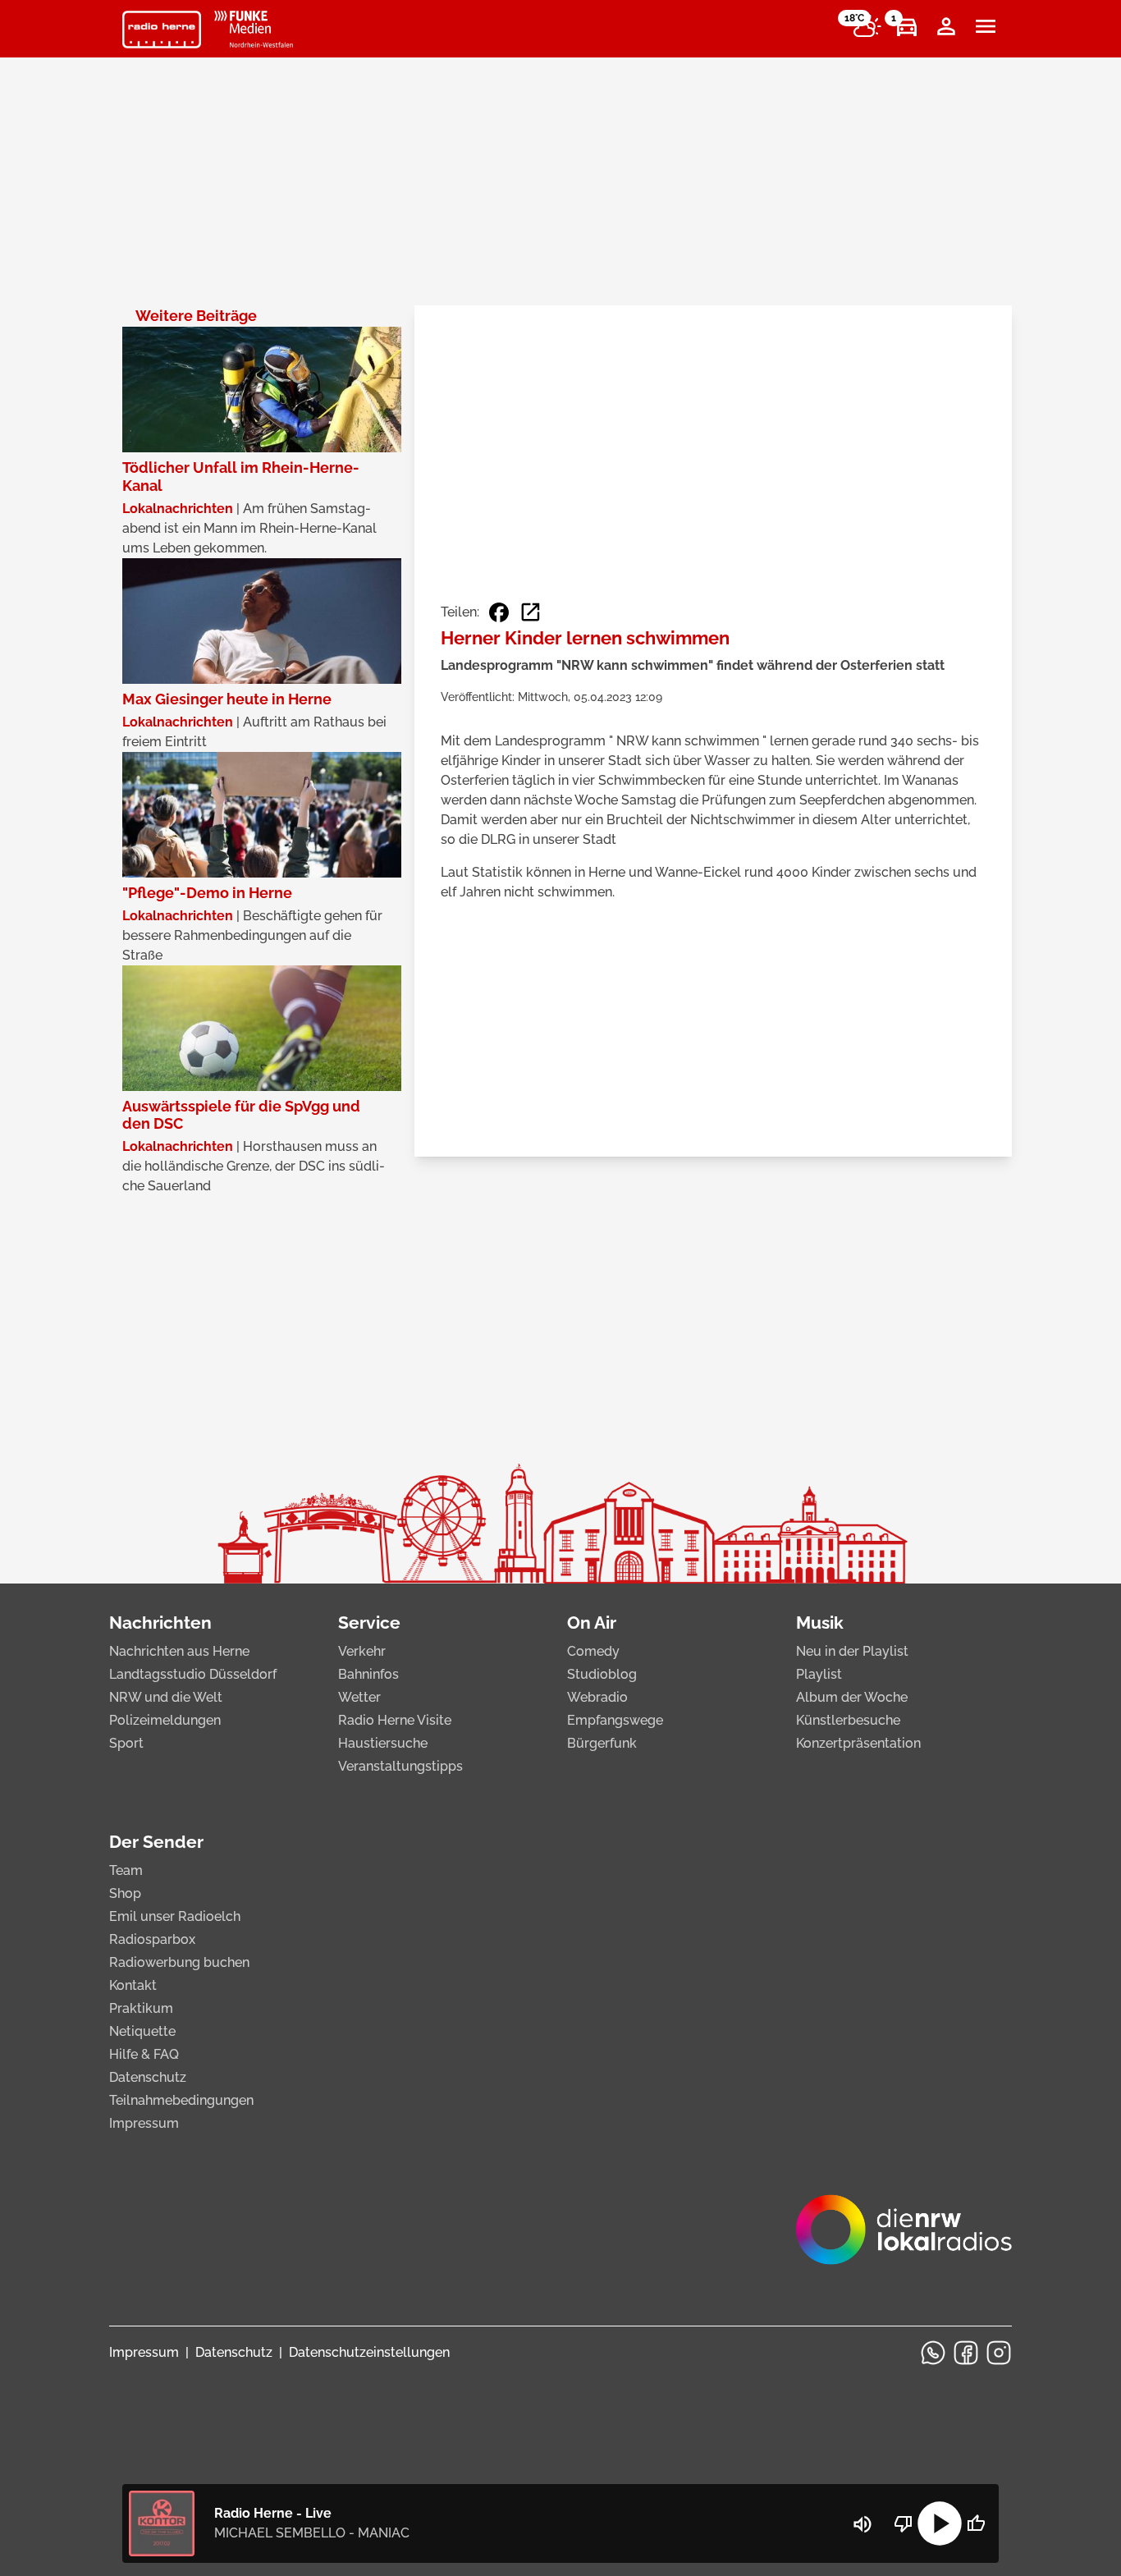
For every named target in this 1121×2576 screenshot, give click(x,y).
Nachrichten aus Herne (179, 1651)
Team (126, 1870)
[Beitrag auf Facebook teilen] (499, 612)
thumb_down (904, 2523)
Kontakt (133, 1985)
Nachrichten (160, 1623)
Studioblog (602, 1674)
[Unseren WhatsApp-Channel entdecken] (933, 2353)
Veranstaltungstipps (400, 1766)
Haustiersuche (383, 1743)
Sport (126, 1743)
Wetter (359, 1697)
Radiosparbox (152, 1939)
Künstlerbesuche (848, 1720)
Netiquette (142, 2031)
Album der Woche (852, 1697)
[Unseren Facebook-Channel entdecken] (966, 2353)
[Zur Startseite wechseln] (162, 30)
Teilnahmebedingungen (181, 2100)
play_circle (940, 2523)
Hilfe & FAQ (144, 2054)
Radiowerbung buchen (179, 1962)
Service (369, 1623)
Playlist (819, 1674)
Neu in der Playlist (852, 1651)
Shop (125, 1893)
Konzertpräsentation (858, 1743)
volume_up (862, 2524)
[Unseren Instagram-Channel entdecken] (999, 2353)
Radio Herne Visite (395, 1720)
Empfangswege (615, 1720)
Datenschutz (148, 2077)
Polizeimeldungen (165, 1720)
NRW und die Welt (166, 1697)
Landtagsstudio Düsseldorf (193, 1674)
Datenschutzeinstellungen (369, 2352)
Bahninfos (368, 1674)
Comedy (593, 1651)
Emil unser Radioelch (175, 1916)
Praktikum (141, 2008)
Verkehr (362, 1651)
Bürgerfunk (602, 1743)
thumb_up (976, 2523)
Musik (820, 1623)
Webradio (597, 1697)
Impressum (144, 2123)
